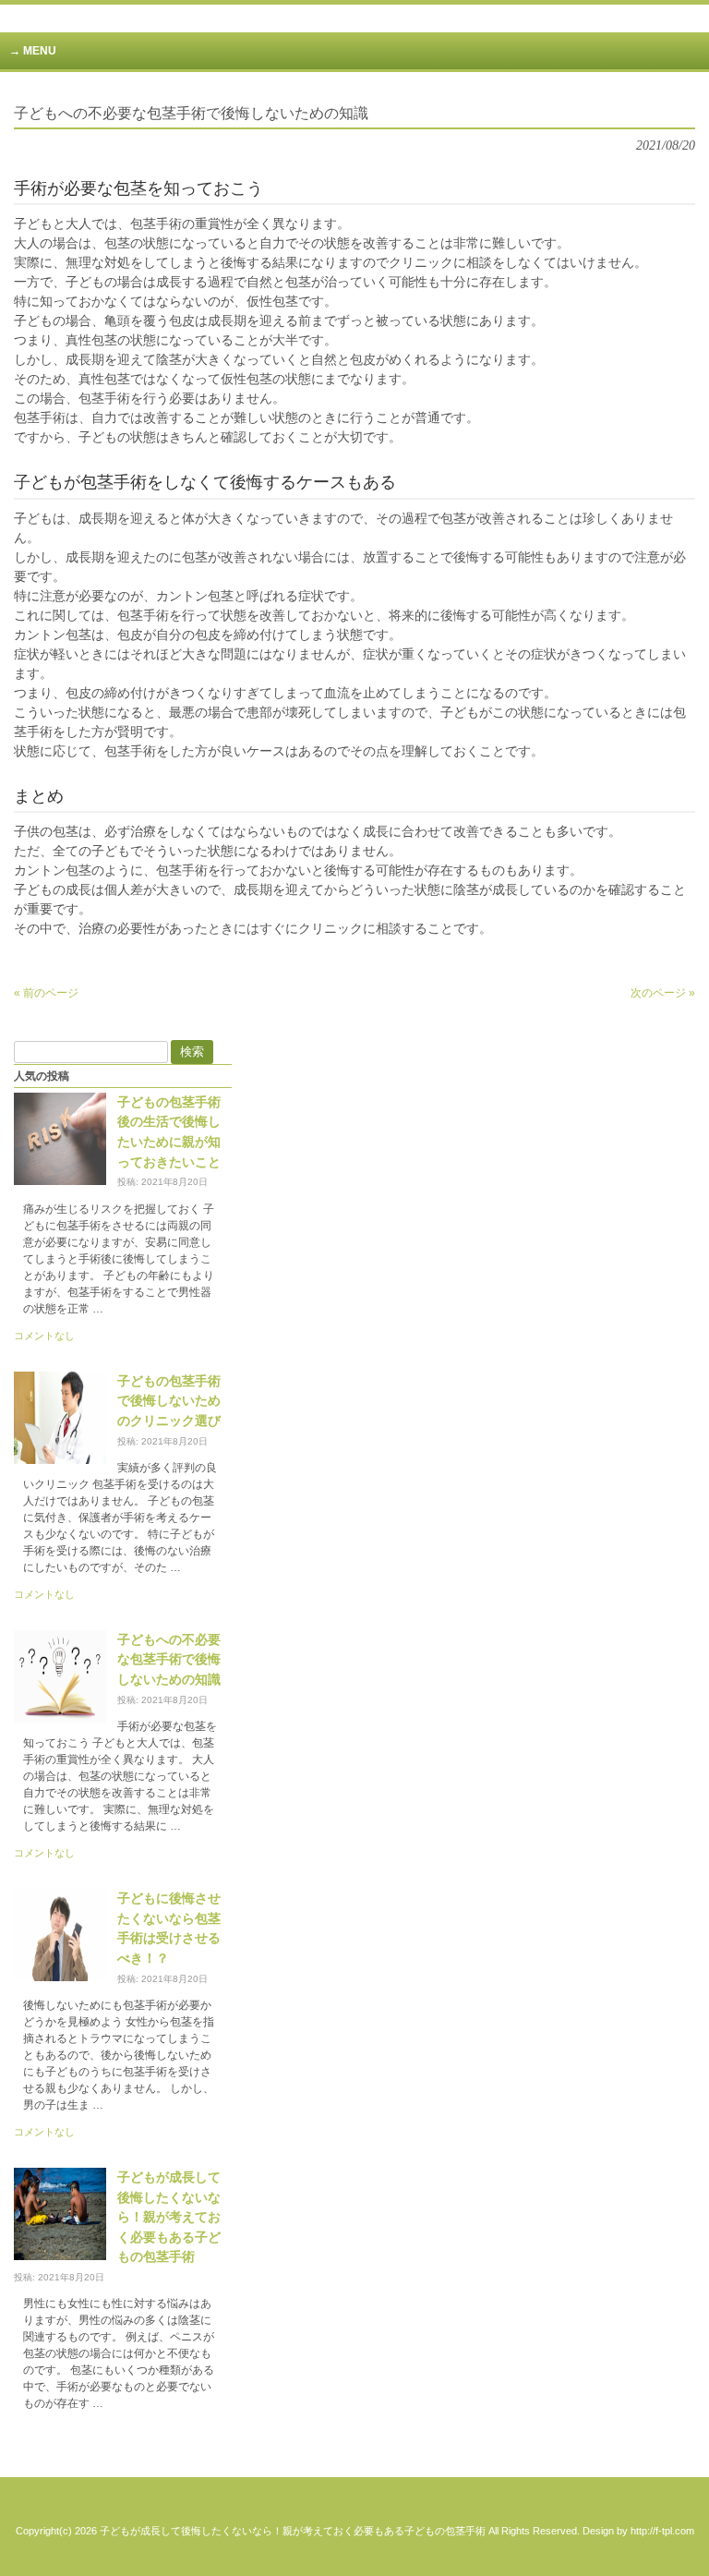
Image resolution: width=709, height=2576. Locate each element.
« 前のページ (46, 993)
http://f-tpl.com (662, 2531)
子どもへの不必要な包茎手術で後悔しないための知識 (169, 1659)
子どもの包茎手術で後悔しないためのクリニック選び (169, 1401)
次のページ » (663, 993)
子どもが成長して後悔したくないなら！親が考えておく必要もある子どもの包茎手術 (169, 2217)
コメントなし (44, 1336)
